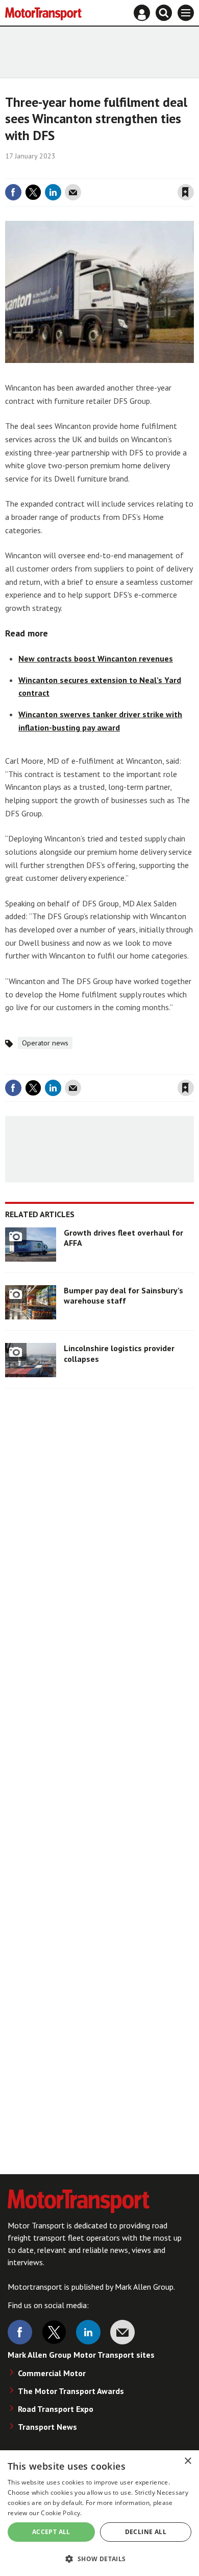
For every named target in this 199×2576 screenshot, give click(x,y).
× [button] (188, 2461)
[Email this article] (73, 192)
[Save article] (186, 192)
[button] (99, 2558)
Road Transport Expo (56, 2409)
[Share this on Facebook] (13, 192)
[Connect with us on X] (54, 2332)
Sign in (64, 171)
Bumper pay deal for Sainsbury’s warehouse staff (123, 1295)
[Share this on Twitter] (33, 192)
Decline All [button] (146, 2532)
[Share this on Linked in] (53, 192)
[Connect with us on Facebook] (20, 2332)
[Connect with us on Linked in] (88, 2332)
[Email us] (122, 2332)
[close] (193, 171)
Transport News (47, 2427)
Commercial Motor (52, 2373)
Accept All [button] (51, 2532)
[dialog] (99, 2513)
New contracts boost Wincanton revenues (96, 658)
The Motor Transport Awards (71, 2391)
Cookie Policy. (61, 2513)
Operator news (45, 1043)
